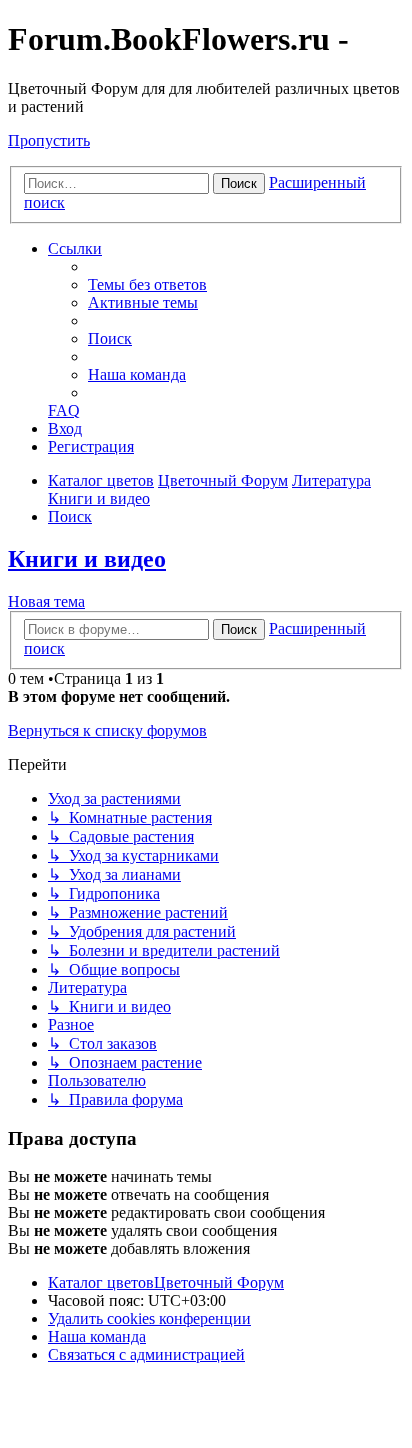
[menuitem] (147, 284)
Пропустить (49, 140)
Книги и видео (87, 559)
